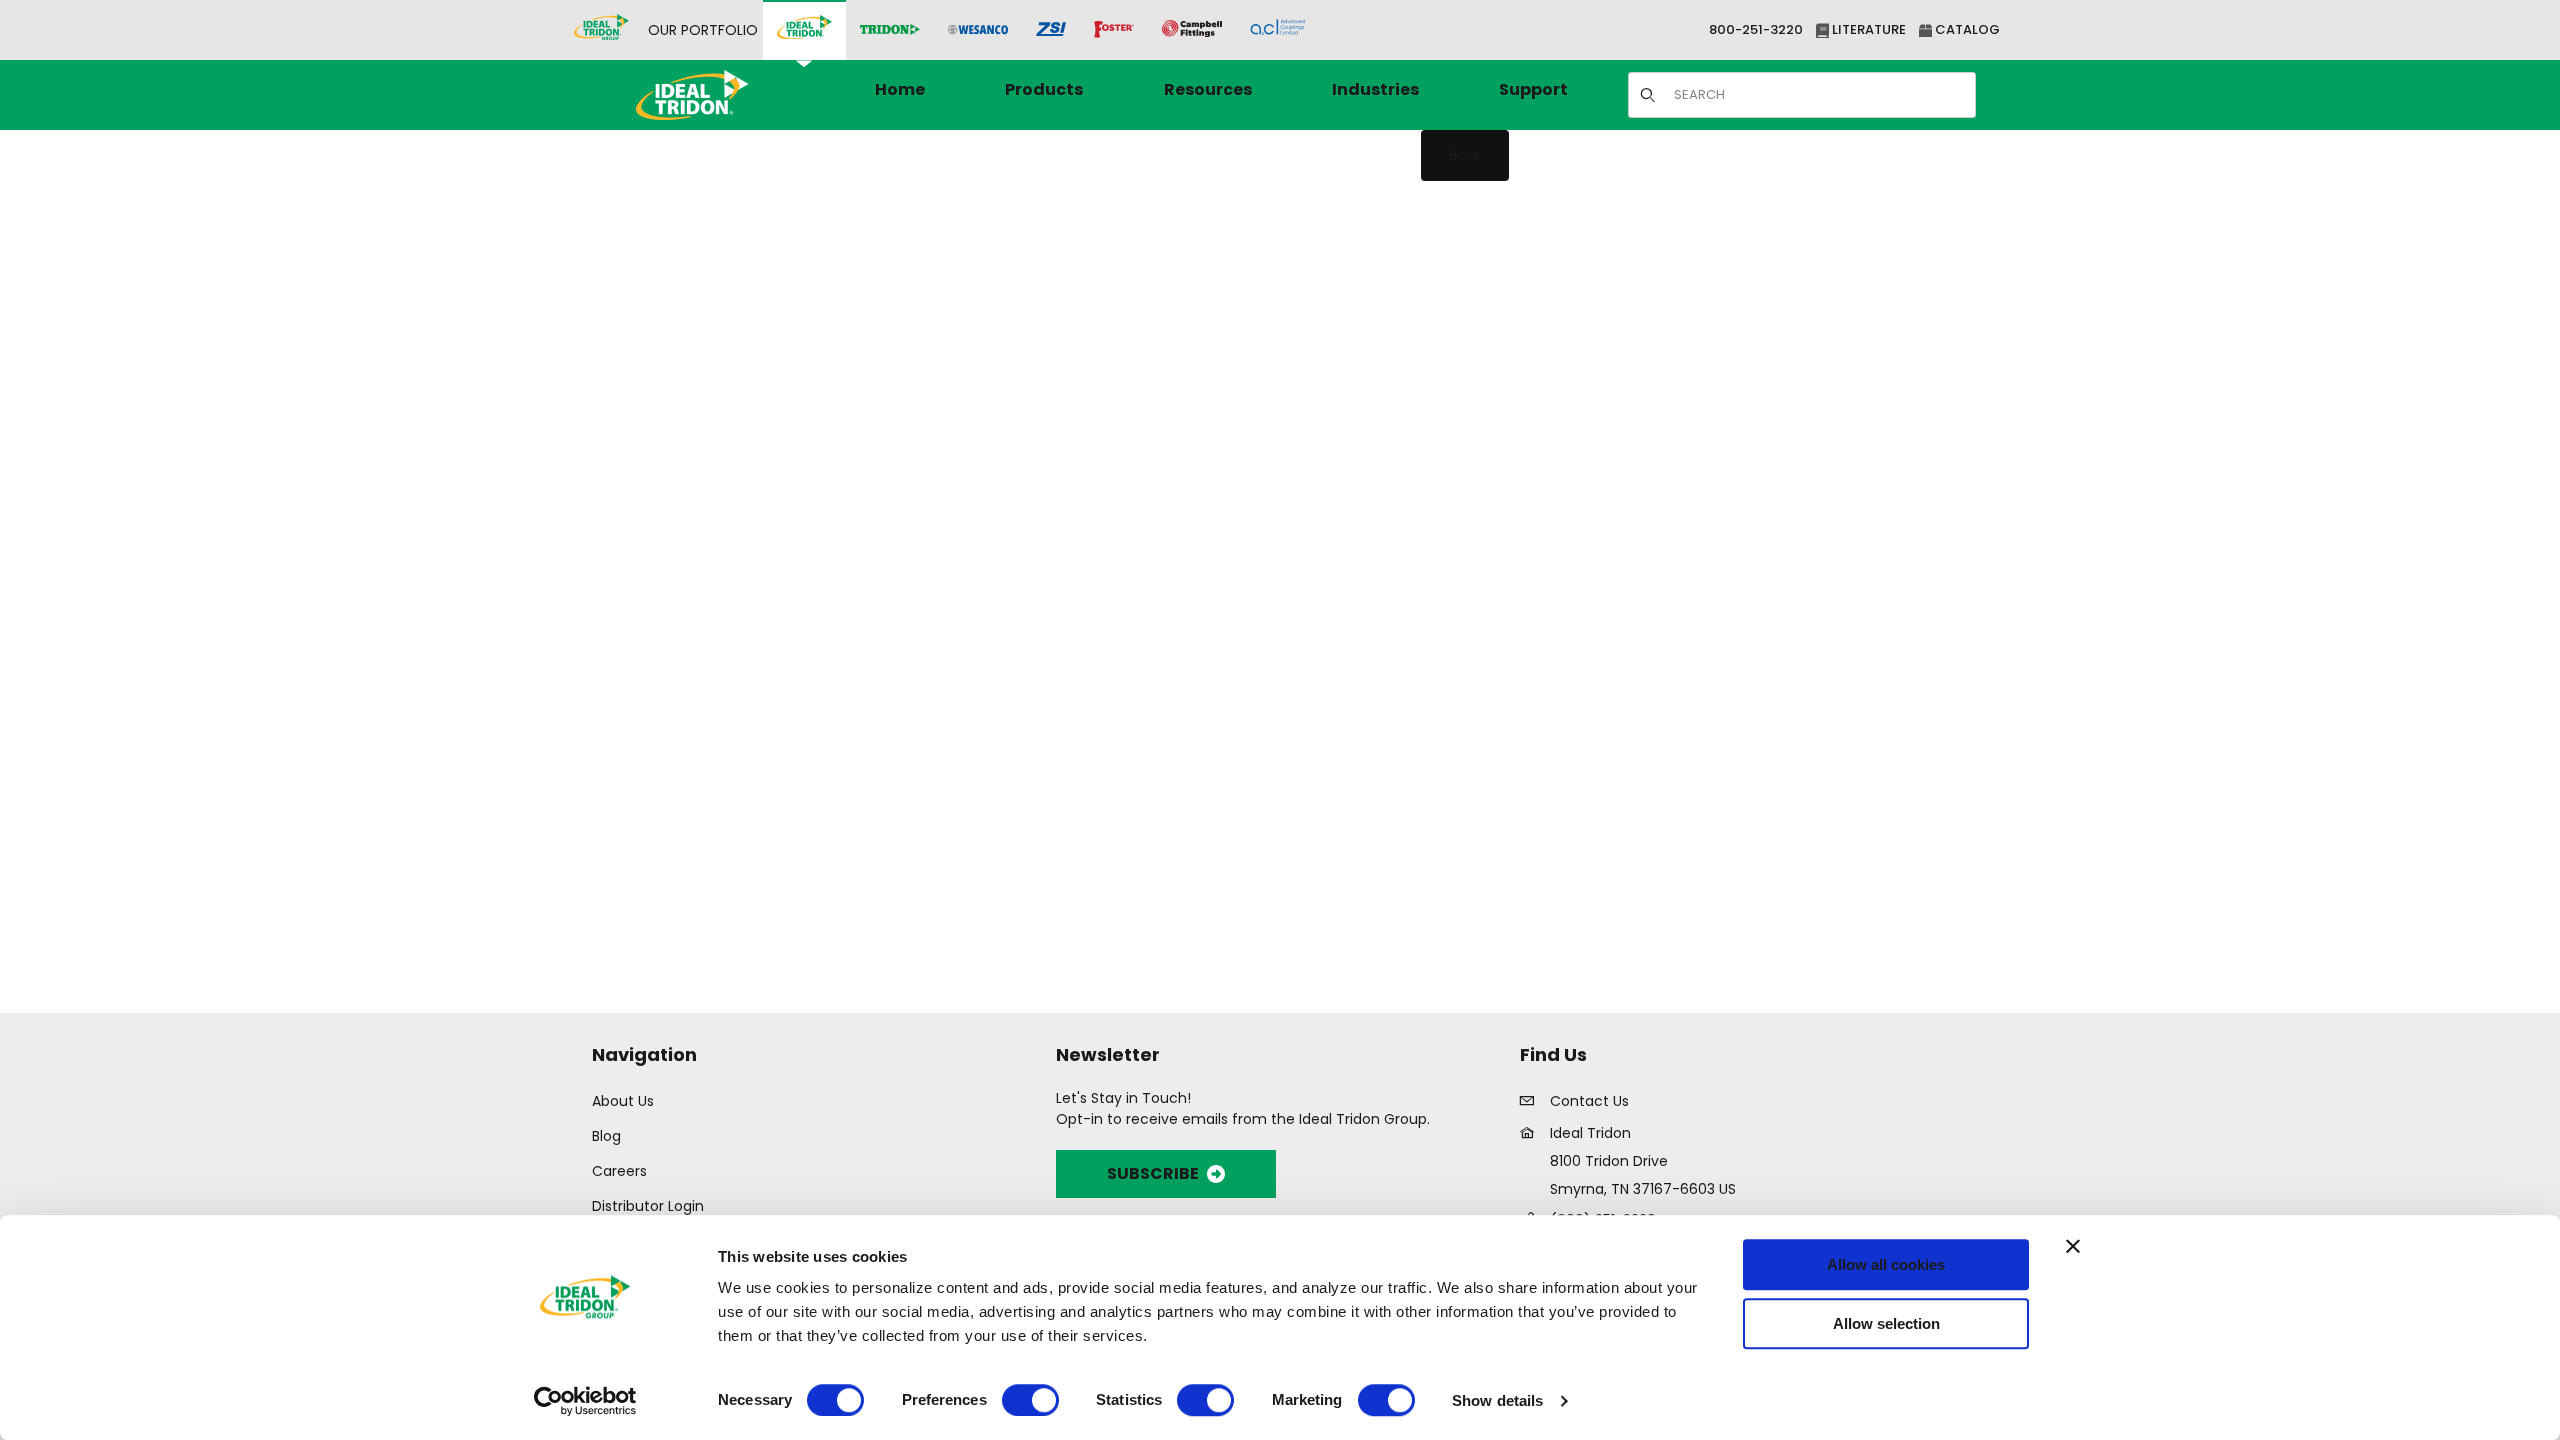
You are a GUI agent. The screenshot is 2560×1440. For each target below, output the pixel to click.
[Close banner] (2073, 1246)
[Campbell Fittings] (1192, 30)
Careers (619, 1171)
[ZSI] (1051, 30)
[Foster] (1114, 30)
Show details (1497, 1400)
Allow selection (1886, 1323)
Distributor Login (648, 1206)
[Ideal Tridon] (804, 30)
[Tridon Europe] (890, 30)
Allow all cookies (1886, 1264)
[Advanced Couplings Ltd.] (1277, 30)
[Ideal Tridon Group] (601, 30)
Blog (606, 1136)
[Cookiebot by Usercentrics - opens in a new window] (585, 1401)
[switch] (1030, 1400)
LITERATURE (1867, 29)
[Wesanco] (978, 30)
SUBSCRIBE (1153, 1173)
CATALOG (1966, 29)
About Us (623, 1101)
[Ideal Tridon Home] (719, 94)
